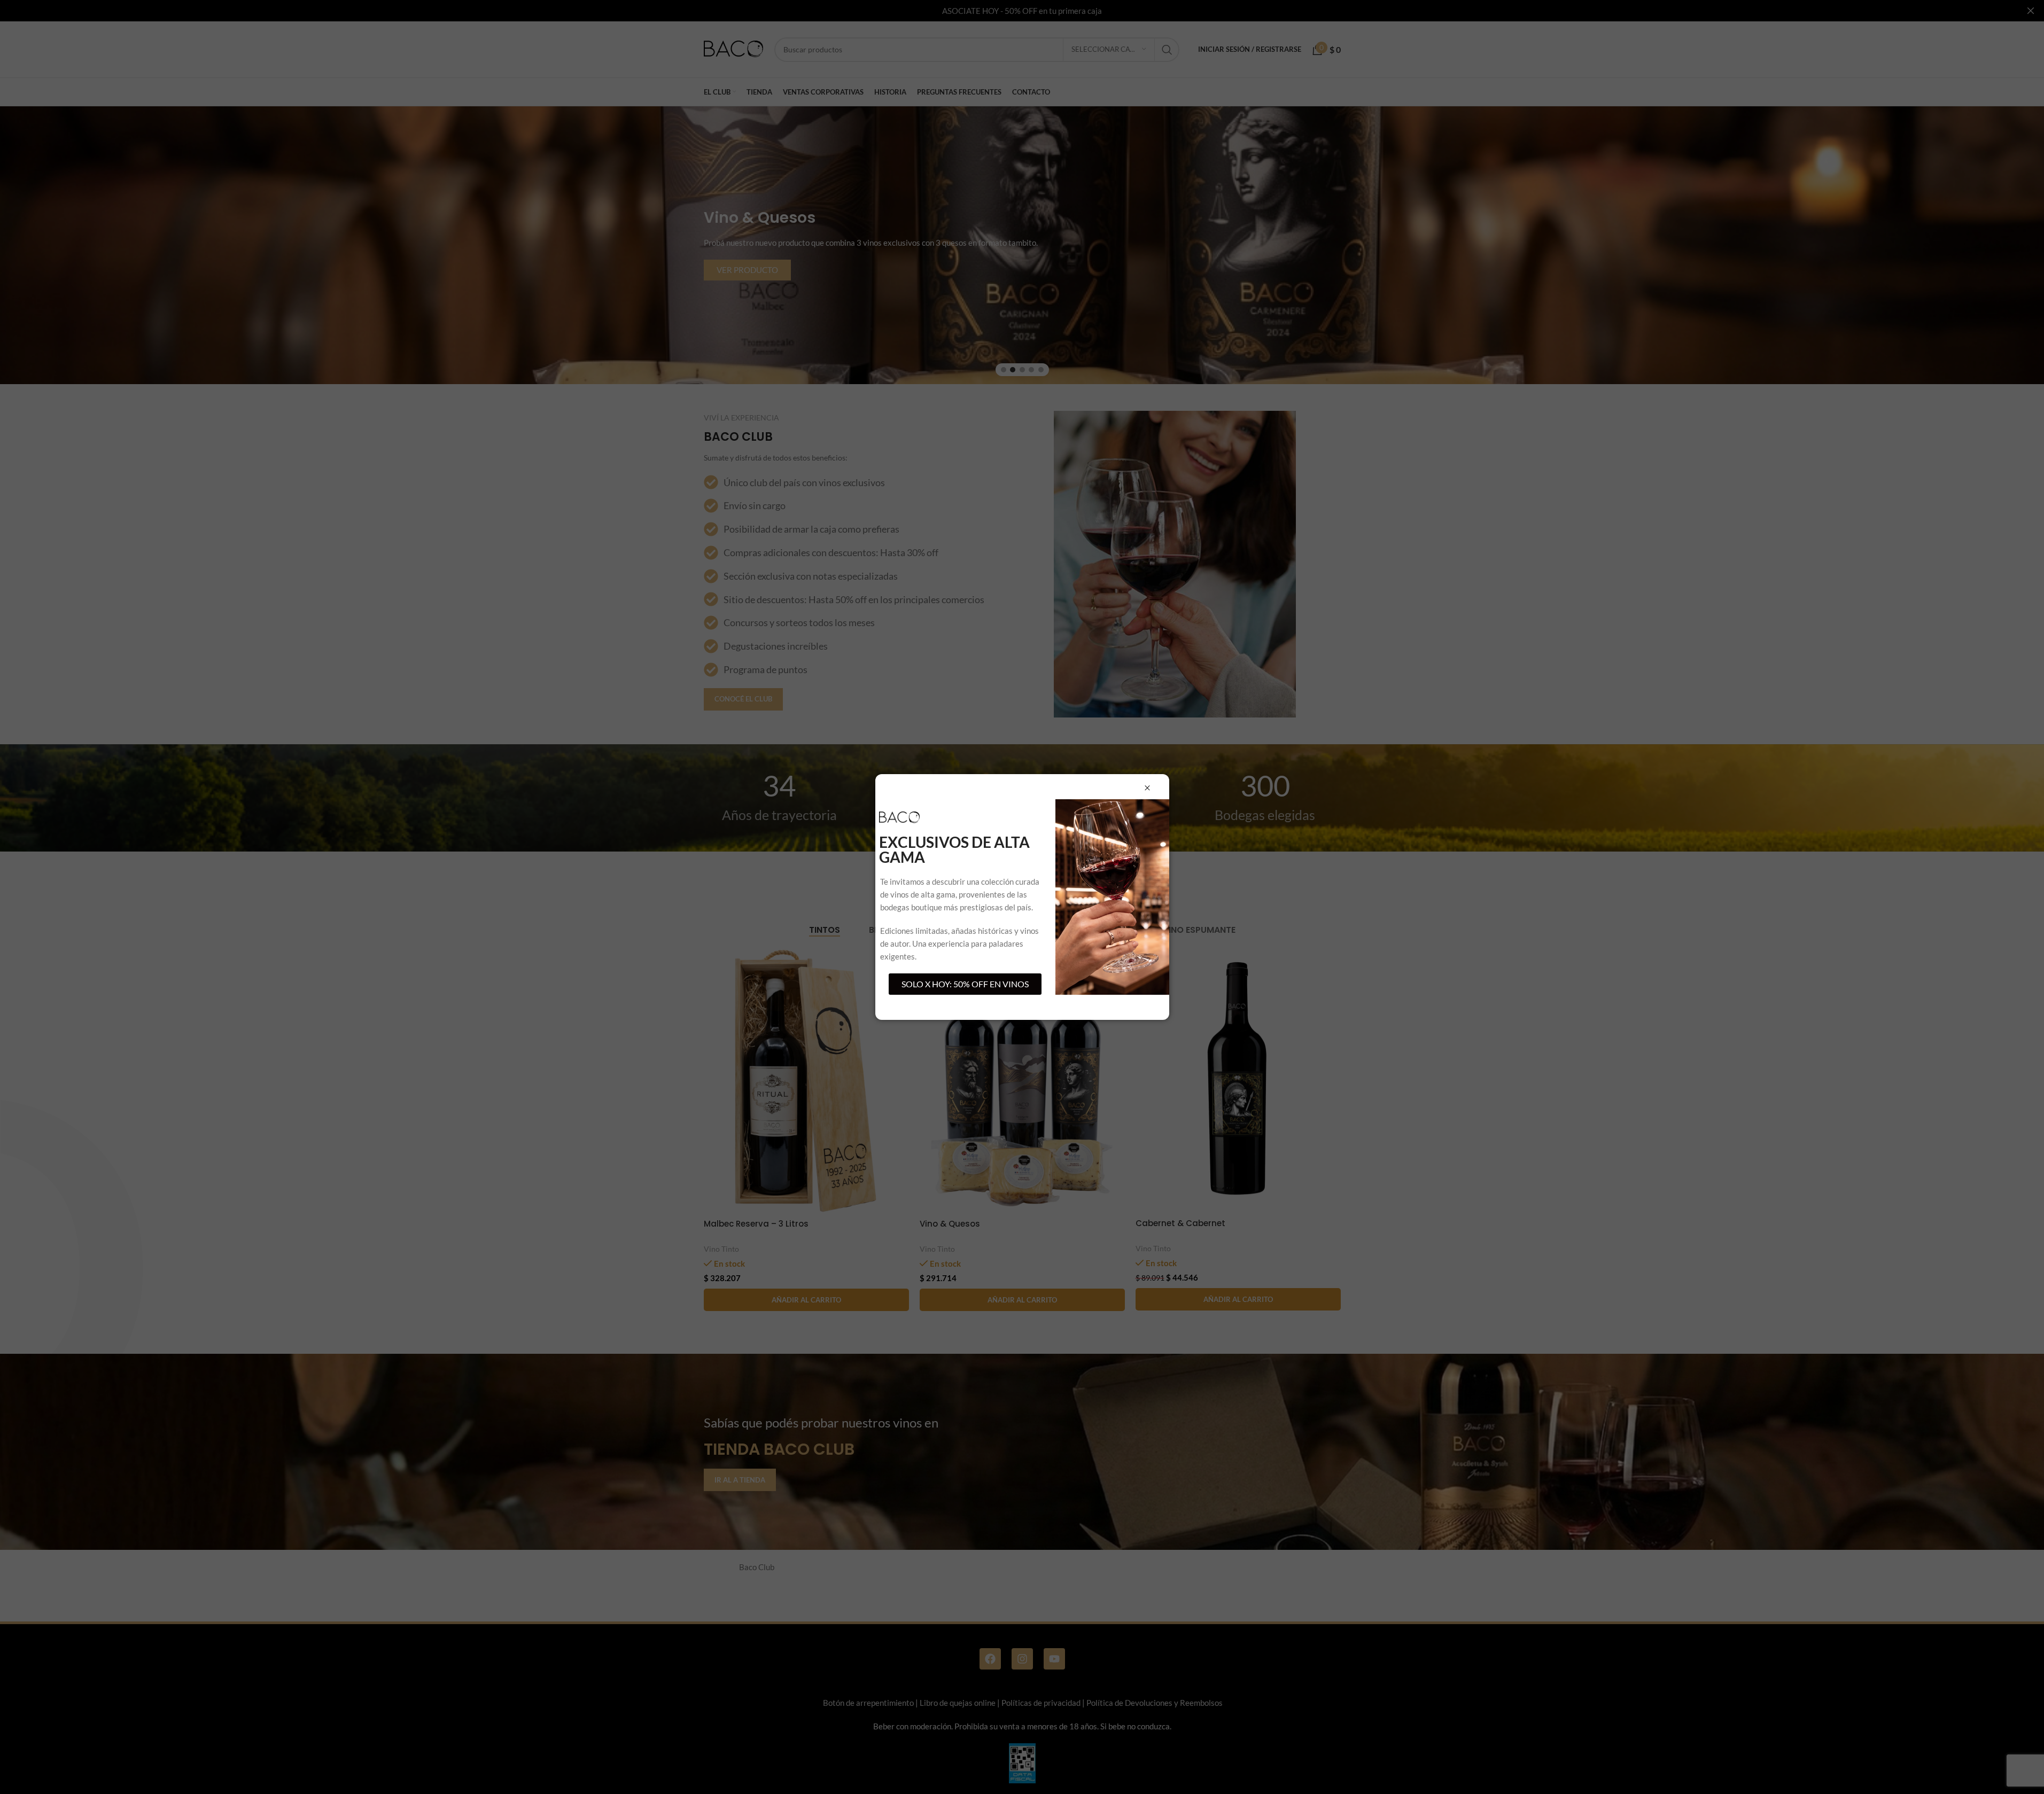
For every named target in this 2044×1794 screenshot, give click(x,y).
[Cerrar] (1147, 788)
